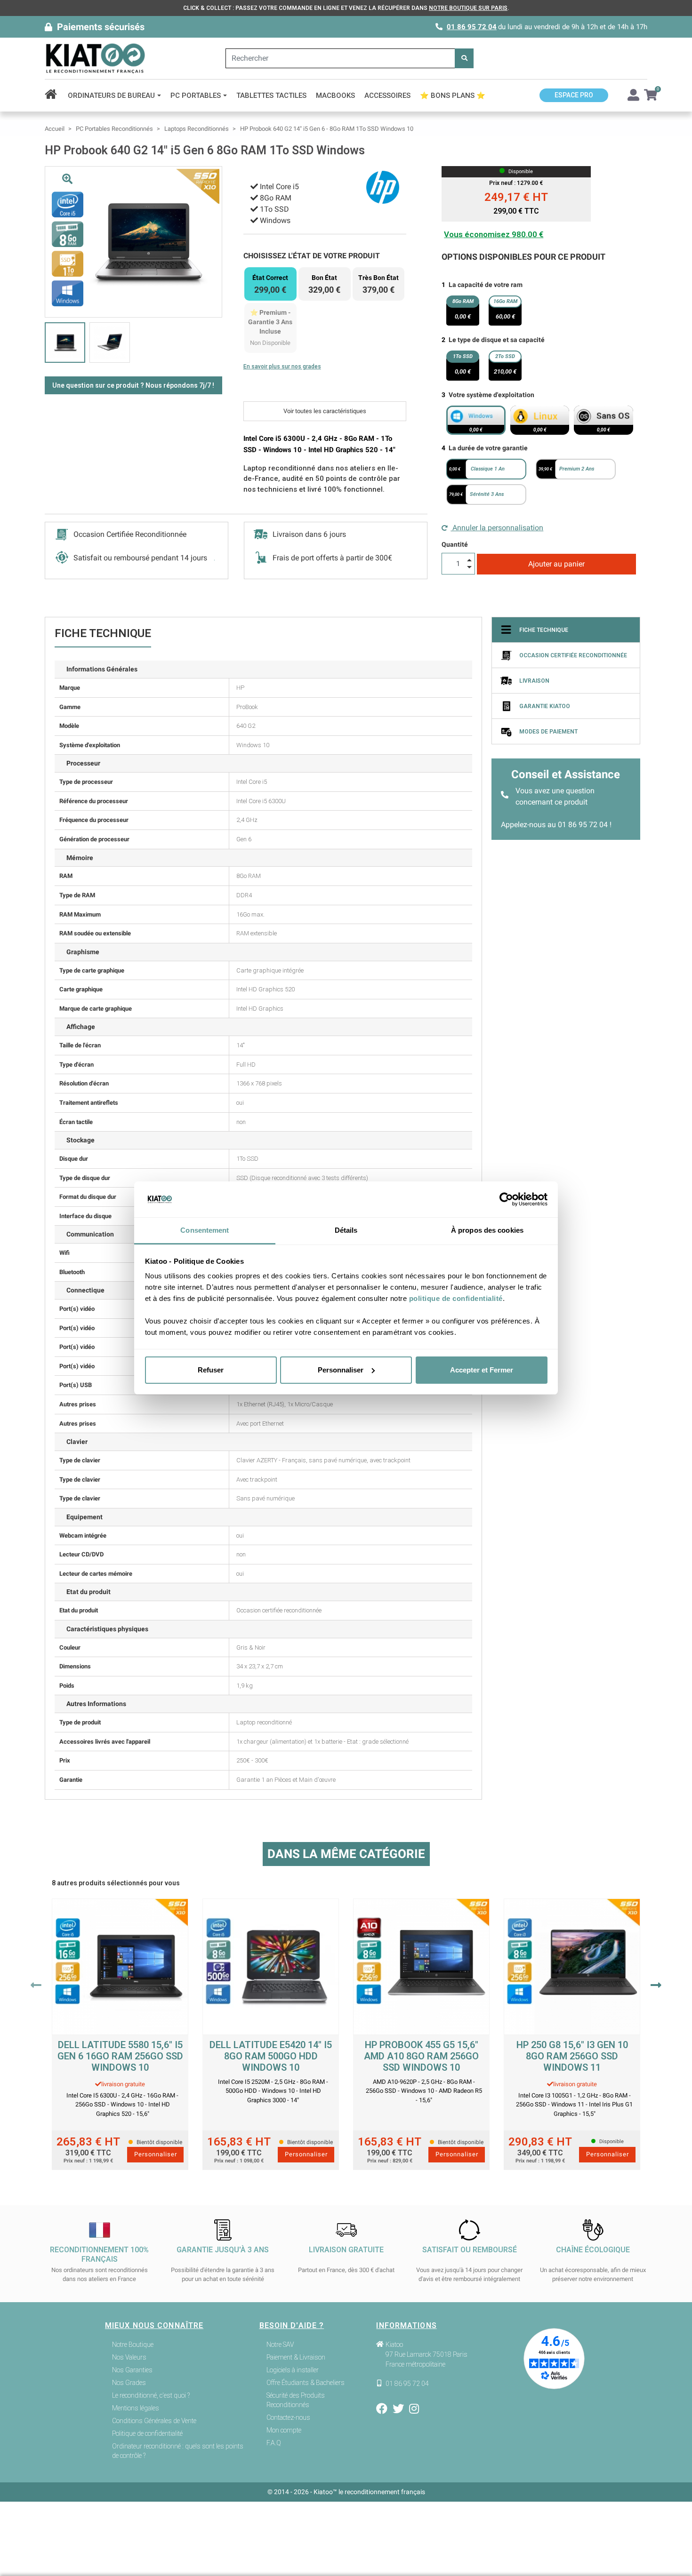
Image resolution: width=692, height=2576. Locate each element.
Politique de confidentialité (147, 2433)
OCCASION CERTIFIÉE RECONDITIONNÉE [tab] (573, 655)
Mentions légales (136, 2408)
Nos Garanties (132, 2370)
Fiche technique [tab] (544, 630)
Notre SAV (280, 2345)
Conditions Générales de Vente (154, 2421)
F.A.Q (274, 2443)
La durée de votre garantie (488, 448)
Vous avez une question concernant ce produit (555, 796)
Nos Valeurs (129, 2357)
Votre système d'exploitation (491, 395)
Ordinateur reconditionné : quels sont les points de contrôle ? (178, 2451)
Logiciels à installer (293, 2370)
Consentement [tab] (205, 1230)
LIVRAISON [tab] (534, 681)
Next (656, 1985)
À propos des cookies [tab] (487, 1230)
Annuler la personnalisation (497, 528)
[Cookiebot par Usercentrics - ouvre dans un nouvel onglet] (506, 1199)
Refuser (211, 1370)
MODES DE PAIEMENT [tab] (548, 732)
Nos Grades (129, 2383)
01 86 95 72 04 (472, 27)
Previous (36, 1985)
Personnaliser (341, 1370)
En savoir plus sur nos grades (282, 367)
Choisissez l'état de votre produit (312, 256)
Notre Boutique (133, 2345)
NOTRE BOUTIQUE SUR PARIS (468, 8)
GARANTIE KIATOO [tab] (545, 706)
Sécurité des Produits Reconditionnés (296, 2400)
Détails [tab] (346, 1230)
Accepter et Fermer (482, 1370)
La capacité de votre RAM (486, 285)
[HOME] (54, 96)
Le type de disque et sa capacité (497, 340)
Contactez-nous (288, 2417)
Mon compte (284, 2430)
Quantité (455, 544)
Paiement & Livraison (296, 2357)
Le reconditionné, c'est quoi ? (151, 2395)
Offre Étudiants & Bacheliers (306, 2383)
